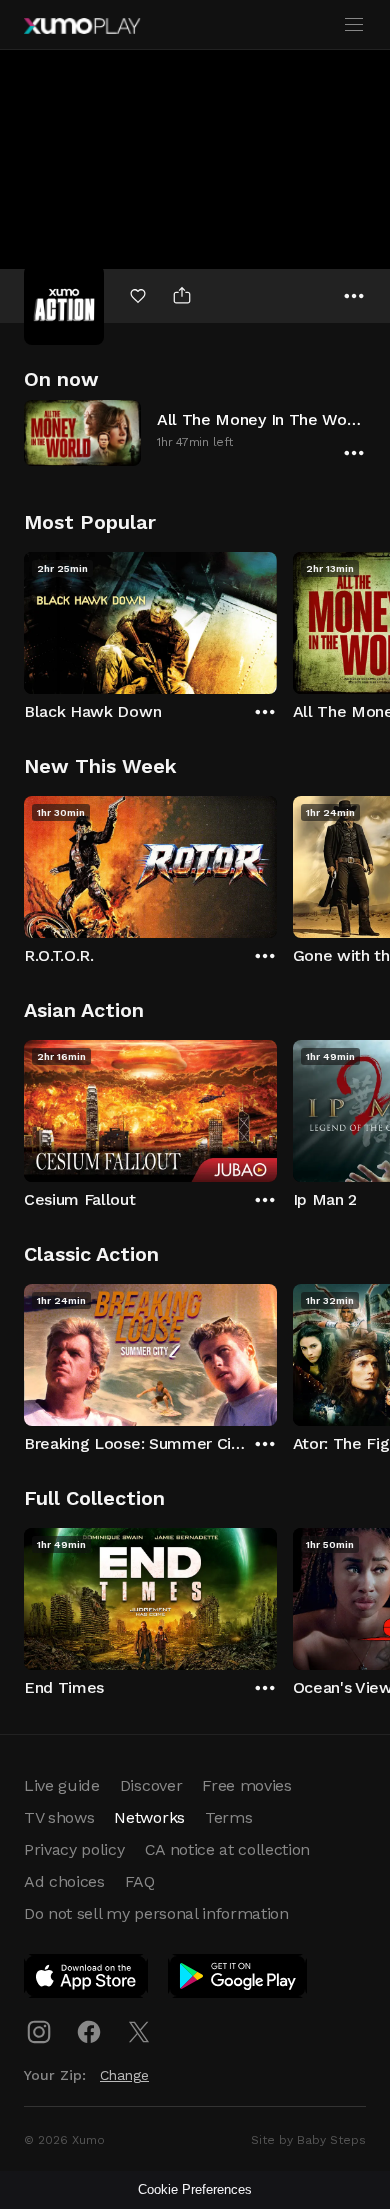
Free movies (246, 1785)
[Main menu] (354, 25)
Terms (228, 1817)
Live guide (62, 1785)
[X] (139, 2032)
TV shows (59, 1817)
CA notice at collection (228, 1849)
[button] (195, 432)
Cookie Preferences (195, 2189)
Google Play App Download (238, 1980)
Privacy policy (74, 1849)
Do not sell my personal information (156, 1913)
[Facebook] (89, 2032)
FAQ (140, 1881)
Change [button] (124, 2075)
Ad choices (64, 1881)
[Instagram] (39, 2032)
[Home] (82, 26)
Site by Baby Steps (308, 2140)
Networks (149, 1817)
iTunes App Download (87, 1980)
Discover (151, 1785)
